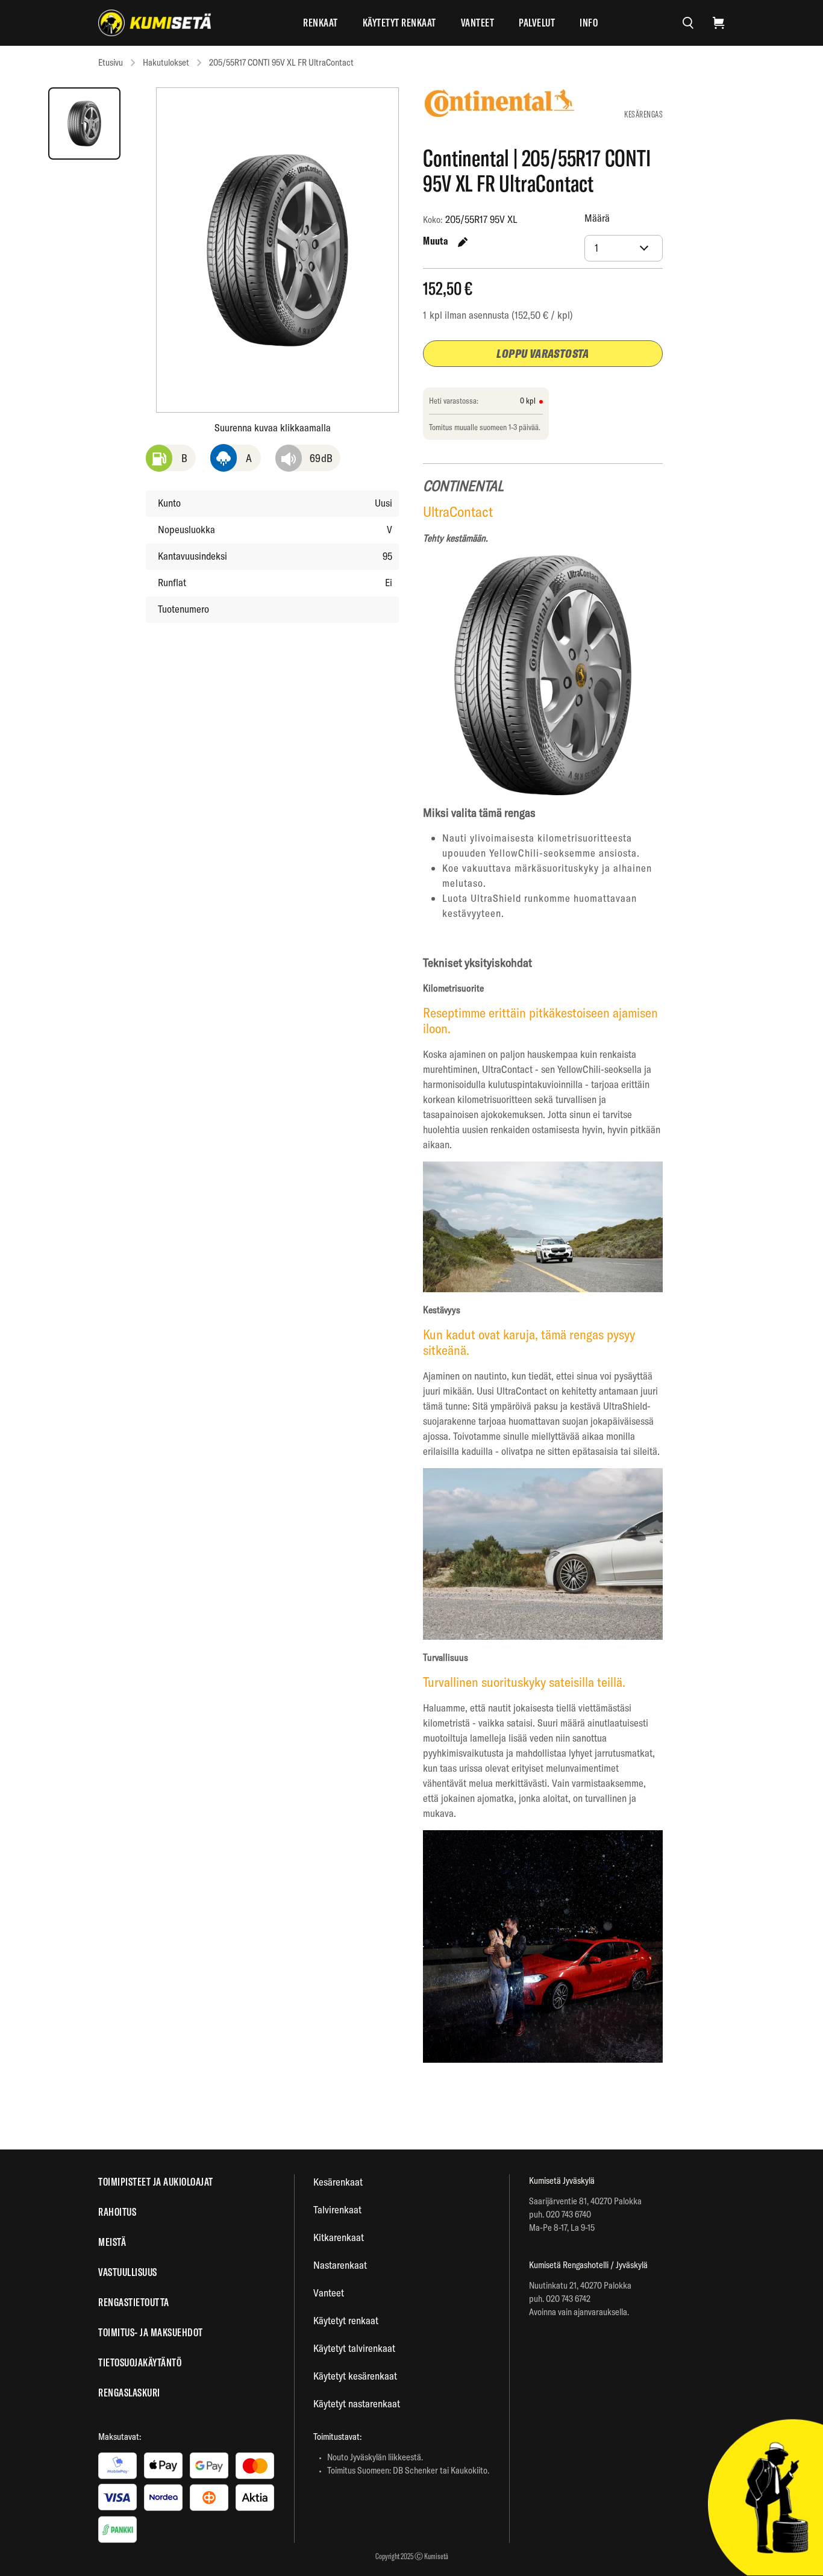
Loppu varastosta (543, 353)
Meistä (112, 2242)
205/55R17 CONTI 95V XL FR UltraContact (281, 62)
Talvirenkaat (337, 2209)
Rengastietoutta (134, 2302)
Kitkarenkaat (339, 2237)
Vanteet (478, 23)
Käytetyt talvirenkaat (354, 2348)
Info (589, 23)
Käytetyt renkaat (399, 23)
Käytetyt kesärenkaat (355, 2376)
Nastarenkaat (340, 2265)
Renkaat (321, 23)
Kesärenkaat (338, 2182)
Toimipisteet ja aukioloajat (156, 2182)
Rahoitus (117, 2212)
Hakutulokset (166, 62)
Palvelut (537, 23)
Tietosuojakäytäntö (140, 2362)
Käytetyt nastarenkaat (357, 2403)
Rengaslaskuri (129, 2393)
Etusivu (111, 62)
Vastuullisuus (128, 2272)
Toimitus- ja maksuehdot (151, 2332)
